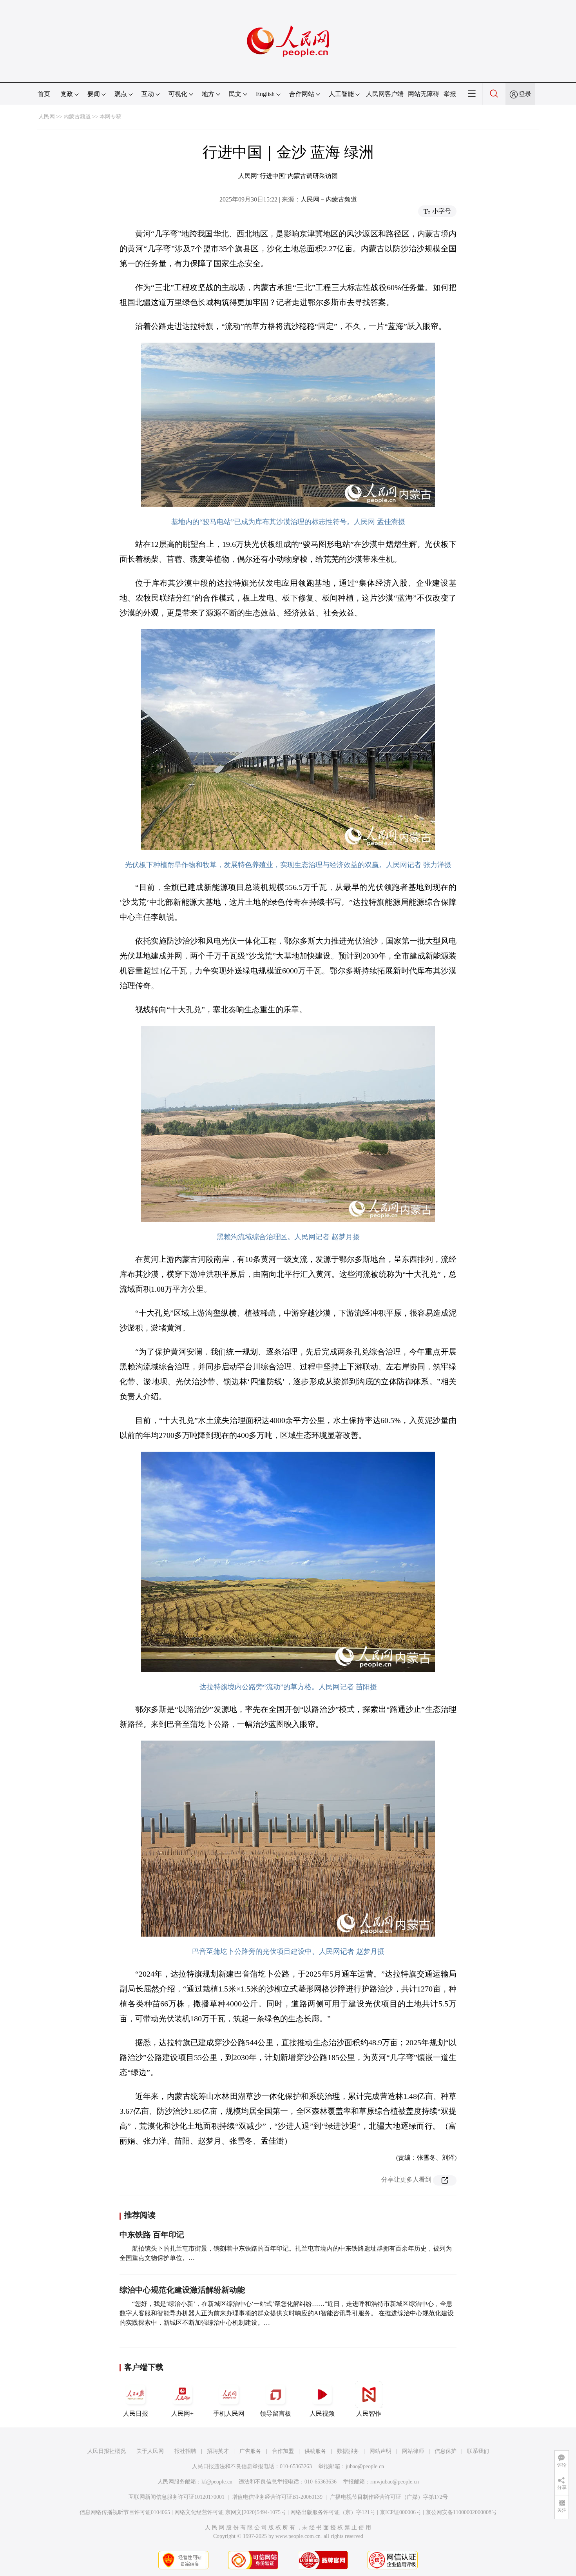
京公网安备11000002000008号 (461, 2512)
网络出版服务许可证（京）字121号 (333, 2512)
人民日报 (136, 2414)
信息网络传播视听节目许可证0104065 (125, 2512)
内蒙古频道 (77, 117)
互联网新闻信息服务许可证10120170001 (177, 2497)
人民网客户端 (385, 94)
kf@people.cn (217, 2482)
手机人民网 (229, 2414)
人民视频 (322, 2414)
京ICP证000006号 (400, 2512)
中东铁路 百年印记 (152, 2235)
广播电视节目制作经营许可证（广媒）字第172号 (389, 2497)
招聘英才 (218, 2451)
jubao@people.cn (365, 2466)
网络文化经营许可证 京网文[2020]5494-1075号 (230, 2512)
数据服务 (348, 2451)
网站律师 (413, 2451)
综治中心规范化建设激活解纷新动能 (182, 2290)
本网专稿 (110, 117)
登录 (525, 94)
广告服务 (250, 2451)
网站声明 (380, 2451)
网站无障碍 (424, 94)
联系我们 (478, 2451)
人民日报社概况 (107, 2451)
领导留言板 (275, 2414)
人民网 (47, 117)
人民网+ (182, 2414)
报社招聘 (185, 2451)
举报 (450, 94)
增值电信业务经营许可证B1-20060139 (277, 2497)
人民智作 (369, 2414)
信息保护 (446, 2451)
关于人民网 (150, 2451)
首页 (44, 94)
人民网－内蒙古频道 (329, 199)
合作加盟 (283, 2451)
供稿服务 (315, 2451)
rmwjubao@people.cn (395, 2482)
